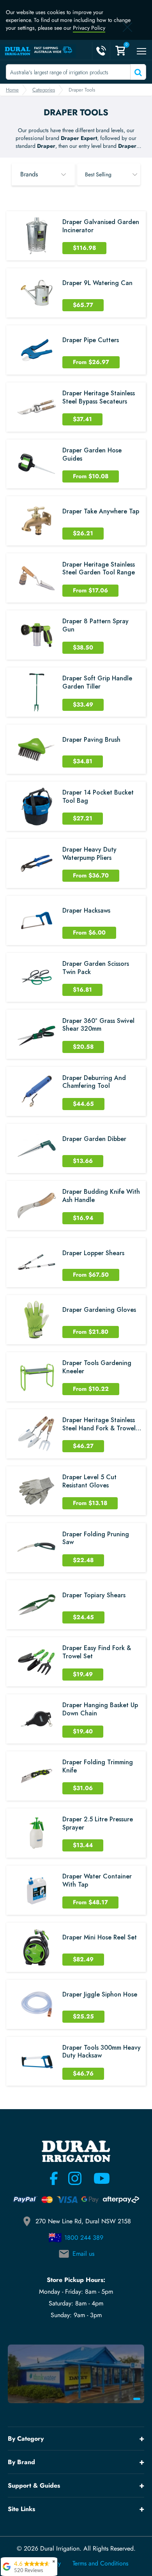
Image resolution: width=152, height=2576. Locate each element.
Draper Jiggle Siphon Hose (100, 1995)
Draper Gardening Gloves (99, 1310)
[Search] (137, 72)
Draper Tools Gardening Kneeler (97, 1367)
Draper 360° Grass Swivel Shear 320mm (98, 1025)
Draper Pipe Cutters (91, 340)
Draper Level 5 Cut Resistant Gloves (89, 1482)
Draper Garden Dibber (94, 1139)
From (91, 362)
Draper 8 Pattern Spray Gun (95, 626)
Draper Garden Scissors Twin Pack (96, 968)
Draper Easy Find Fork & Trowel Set (97, 1652)
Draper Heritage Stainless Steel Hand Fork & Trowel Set (99, 1424)
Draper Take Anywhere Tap (101, 512)
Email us (83, 2254)
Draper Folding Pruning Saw (96, 1539)
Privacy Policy (89, 28)
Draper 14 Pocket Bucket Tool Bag (98, 797)
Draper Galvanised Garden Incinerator (101, 226)
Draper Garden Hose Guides (92, 455)
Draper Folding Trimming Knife (98, 1767)
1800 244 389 (84, 2238)
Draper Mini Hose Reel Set (100, 1938)
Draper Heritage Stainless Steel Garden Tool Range (99, 569)
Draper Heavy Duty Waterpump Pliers (89, 854)
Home (12, 90)
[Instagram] (75, 2178)
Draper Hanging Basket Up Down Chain (100, 1710)
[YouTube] (97, 2178)
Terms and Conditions (100, 2563)
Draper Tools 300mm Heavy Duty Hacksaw (102, 2052)
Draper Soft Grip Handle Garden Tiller (97, 683)
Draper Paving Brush (91, 740)
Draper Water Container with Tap (97, 1881)
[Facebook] (54, 2178)
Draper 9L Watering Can (97, 283)
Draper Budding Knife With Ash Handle (101, 1196)
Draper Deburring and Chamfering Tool (94, 1082)
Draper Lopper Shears (93, 1253)
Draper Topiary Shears (94, 1596)
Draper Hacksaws (86, 911)
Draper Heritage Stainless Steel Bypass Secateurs (99, 398)
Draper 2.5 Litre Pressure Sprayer (98, 1824)
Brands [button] (29, 174)
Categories (44, 90)
